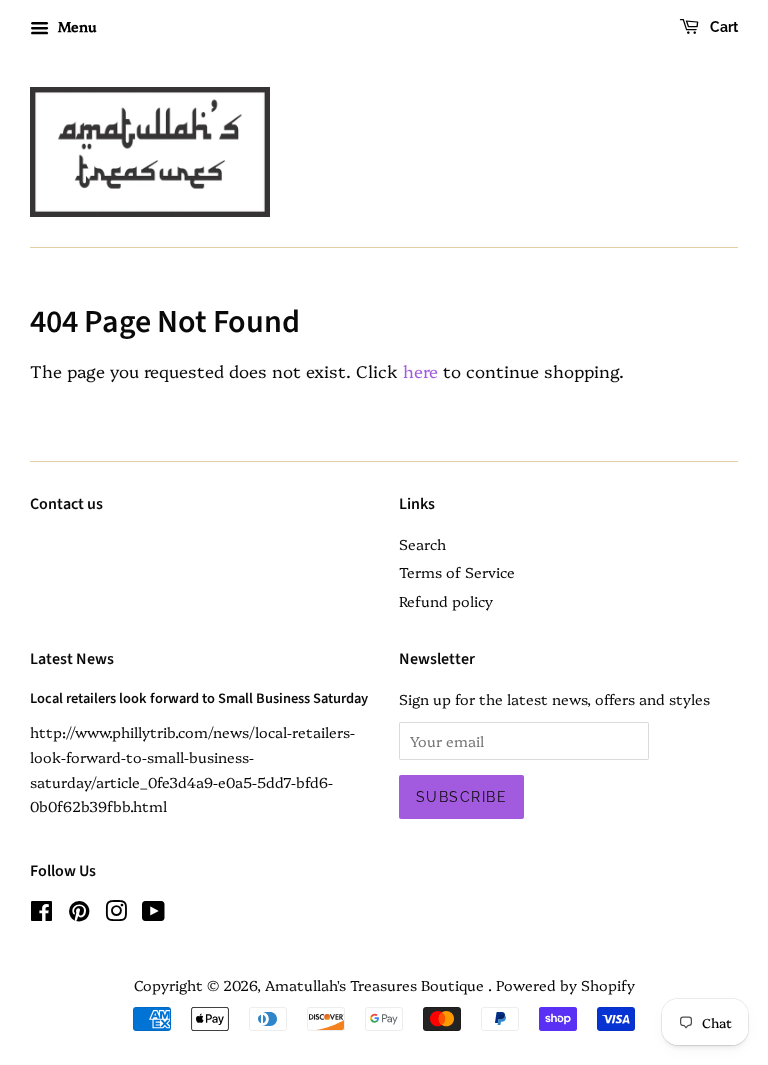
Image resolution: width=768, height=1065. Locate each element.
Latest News (72, 659)
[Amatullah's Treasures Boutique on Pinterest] (79, 914)
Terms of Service (457, 572)
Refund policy (446, 601)
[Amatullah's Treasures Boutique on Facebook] (41, 914)
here (420, 370)
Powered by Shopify (565, 985)
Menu (75, 26)
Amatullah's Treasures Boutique (376, 985)
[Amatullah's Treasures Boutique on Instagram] (116, 914)
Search (422, 544)
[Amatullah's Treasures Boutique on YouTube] (153, 914)
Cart (722, 27)
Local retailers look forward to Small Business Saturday (199, 698)
